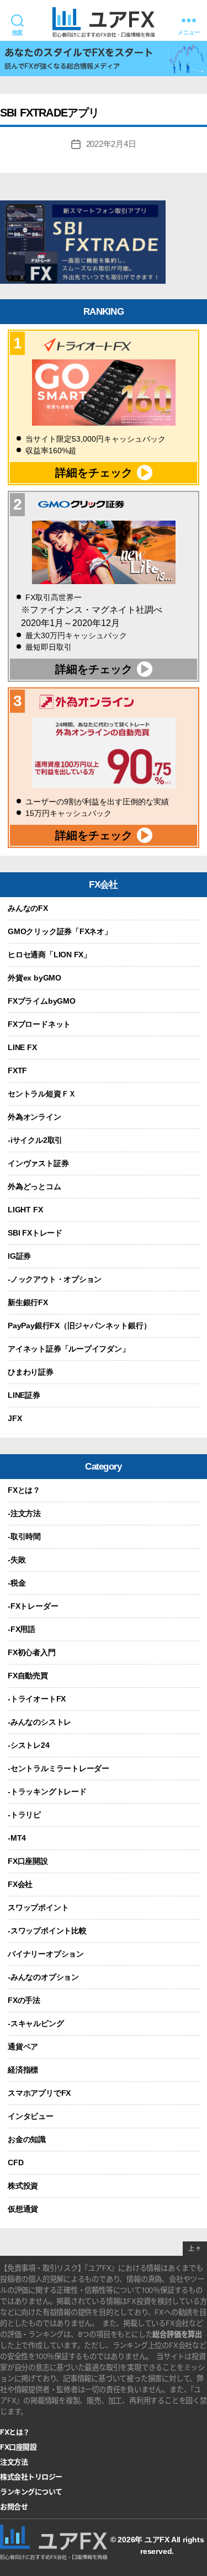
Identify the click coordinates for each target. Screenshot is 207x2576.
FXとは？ (24, 1490)
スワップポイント (38, 1907)
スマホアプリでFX (39, 2093)
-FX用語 (22, 1629)
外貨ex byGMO (34, 978)
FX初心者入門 (32, 1652)
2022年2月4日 (111, 144)
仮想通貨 (23, 2209)
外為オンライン (34, 1117)
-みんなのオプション (43, 1977)
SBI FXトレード (35, 1233)
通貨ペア (23, 2047)
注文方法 (14, 2462)
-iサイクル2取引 (35, 1140)
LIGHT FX (25, 1210)
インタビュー (31, 2116)
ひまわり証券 (31, 1372)
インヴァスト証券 (38, 1163)
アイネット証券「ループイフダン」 (69, 1349)
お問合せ (14, 2507)
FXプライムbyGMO (42, 1001)
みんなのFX (28, 908)
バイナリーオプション (46, 1954)
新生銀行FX (28, 1302)
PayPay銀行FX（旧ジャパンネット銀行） (79, 1326)
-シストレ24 (29, 1745)
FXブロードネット (39, 1024)
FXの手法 (24, 2000)
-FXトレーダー (33, 1606)
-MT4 (17, 1838)
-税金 (17, 1583)
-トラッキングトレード (47, 1791)
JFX (15, 1418)
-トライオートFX (37, 1699)
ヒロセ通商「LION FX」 (49, 955)
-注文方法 (24, 1513)
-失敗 (17, 1560)
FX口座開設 (28, 1861)
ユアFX (157, 2540)
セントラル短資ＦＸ (42, 1094)
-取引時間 (24, 1536)
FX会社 (20, 1884)
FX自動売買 (28, 1676)
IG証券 (19, 1256)
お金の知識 (27, 2139)
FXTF (17, 1070)
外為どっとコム (34, 1186)
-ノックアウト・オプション (55, 1279)
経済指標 (23, 2070)
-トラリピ (24, 1815)
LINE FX (22, 1047)
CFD (15, 2162)
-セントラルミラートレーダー (59, 1768)
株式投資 (23, 2186)
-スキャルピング (36, 2023)
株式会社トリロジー (31, 2477)
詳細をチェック (94, 473)
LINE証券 (24, 1395)
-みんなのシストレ (39, 1722)
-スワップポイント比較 (47, 1931)
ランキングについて (31, 2492)
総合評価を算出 (177, 2334)
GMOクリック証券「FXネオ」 (60, 931)
